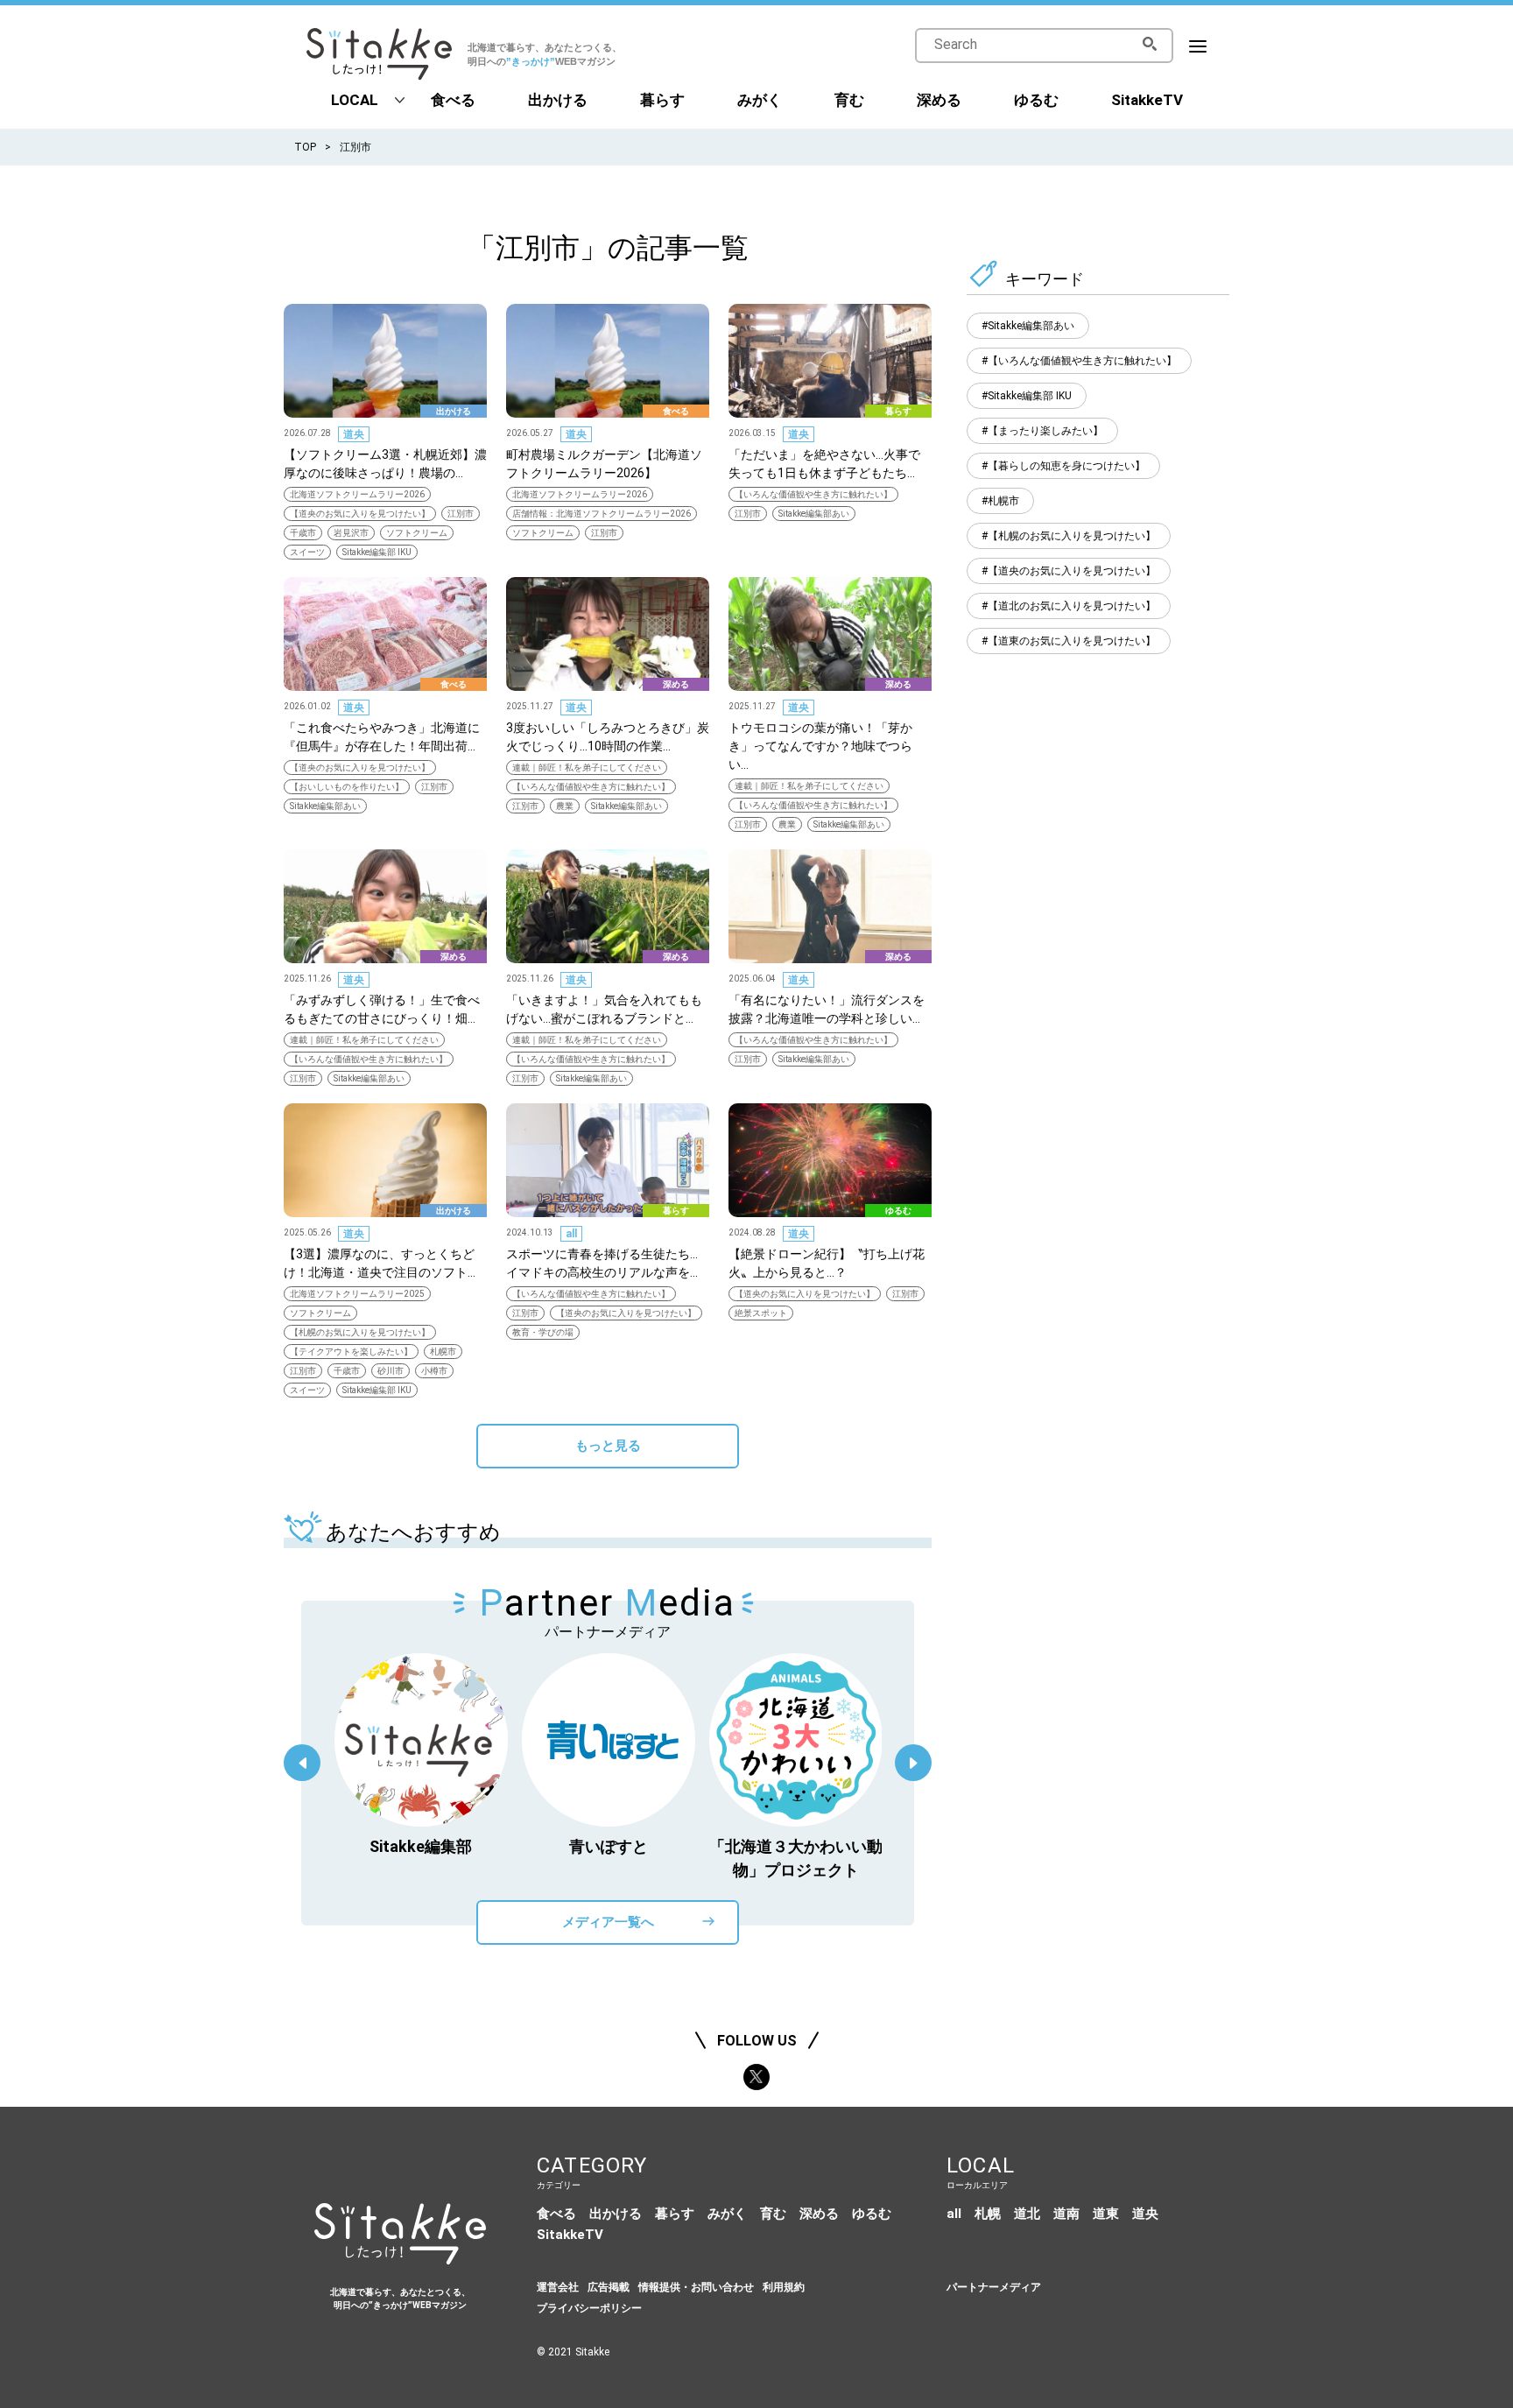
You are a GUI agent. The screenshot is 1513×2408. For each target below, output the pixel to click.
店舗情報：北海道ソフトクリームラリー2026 (602, 514)
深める (939, 100)
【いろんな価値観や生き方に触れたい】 (813, 494)
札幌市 (443, 1352)
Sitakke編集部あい (814, 514)
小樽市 (434, 1371)
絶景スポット (761, 1313)
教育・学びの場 (543, 1332)
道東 (1106, 2214)
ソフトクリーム (417, 533)
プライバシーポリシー (589, 2308)
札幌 (988, 2214)
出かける (558, 100)
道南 (1066, 2214)
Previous (302, 1763)
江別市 (461, 514)
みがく (760, 100)
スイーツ (307, 552)
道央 (354, 434)
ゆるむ (1036, 100)
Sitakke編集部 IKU (377, 552)
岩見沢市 (351, 533)
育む (849, 100)
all (571, 1234)
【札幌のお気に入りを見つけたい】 (360, 1332)
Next (913, 1763)
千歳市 (303, 533)
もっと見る (608, 1446)
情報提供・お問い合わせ (696, 2287)
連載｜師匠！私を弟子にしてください (587, 767)
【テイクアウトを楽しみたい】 (351, 1352)
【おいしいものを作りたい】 (347, 787)
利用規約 (784, 2287)
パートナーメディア (994, 2287)
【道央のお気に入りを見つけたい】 (360, 514)
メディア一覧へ (608, 1922)
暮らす (662, 100)
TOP (305, 147)
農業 (565, 806)
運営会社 (558, 2287)
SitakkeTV (1147, 100)
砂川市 (391, 1371)
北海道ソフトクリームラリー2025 (357, 1294)
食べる (453, 100)
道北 (1027, 2214)
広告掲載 (609, 2287)
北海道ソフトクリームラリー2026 (357, 494)
